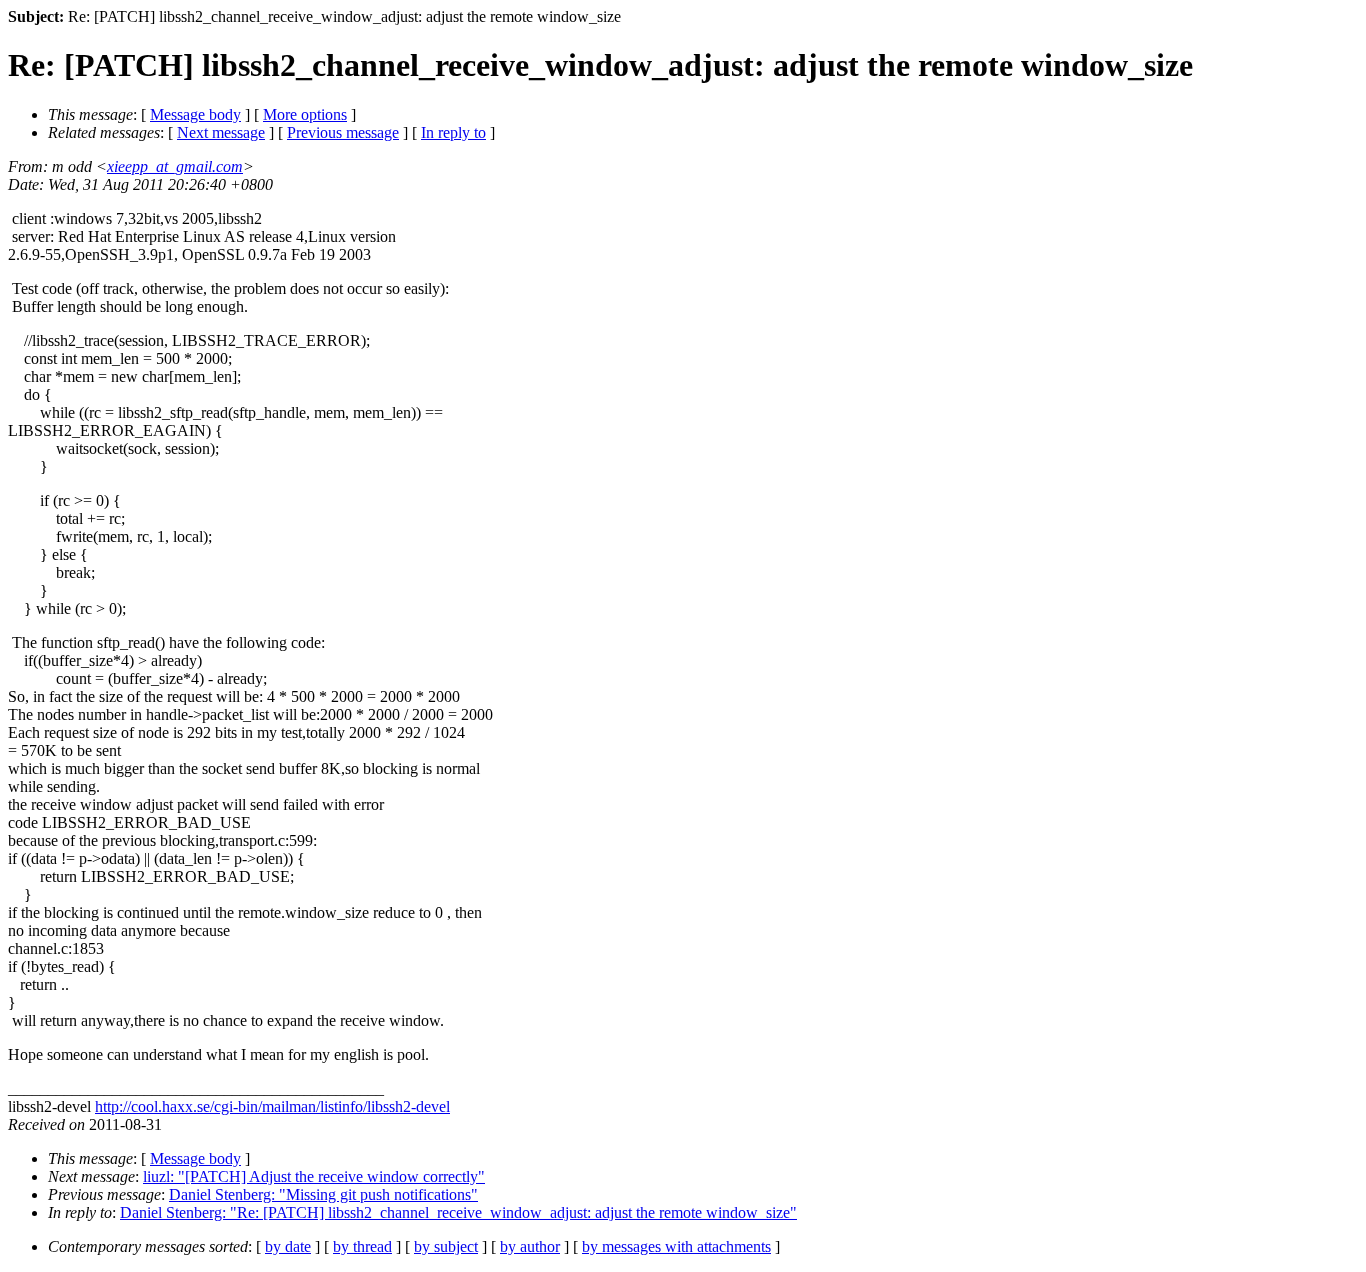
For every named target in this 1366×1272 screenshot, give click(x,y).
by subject (446, 1246)
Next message (221, 132)
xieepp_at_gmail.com (175, 166)
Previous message (343, 132)
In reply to (453, 132)
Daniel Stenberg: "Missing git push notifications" (323, 1194)
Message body (195, 114)
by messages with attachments (676, 1246)
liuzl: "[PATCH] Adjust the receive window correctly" (314, 1176)
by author (530, 1246)
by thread (362, 1246)
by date (288, 1246)
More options (305, 114)
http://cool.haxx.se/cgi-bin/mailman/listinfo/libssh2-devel (272, 1106)
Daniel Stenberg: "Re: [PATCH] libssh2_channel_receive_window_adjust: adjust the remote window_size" (458, 1212)
